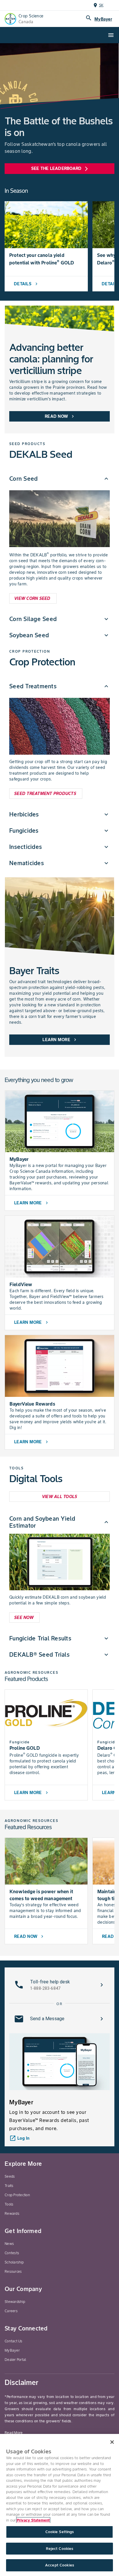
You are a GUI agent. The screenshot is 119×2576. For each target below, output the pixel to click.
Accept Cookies (59, 2565)
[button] (59, 479)
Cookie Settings (60, 2532)
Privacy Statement (33, 2520)
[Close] (112, 2442)
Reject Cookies (60, 2549)
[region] (59, 2505)
